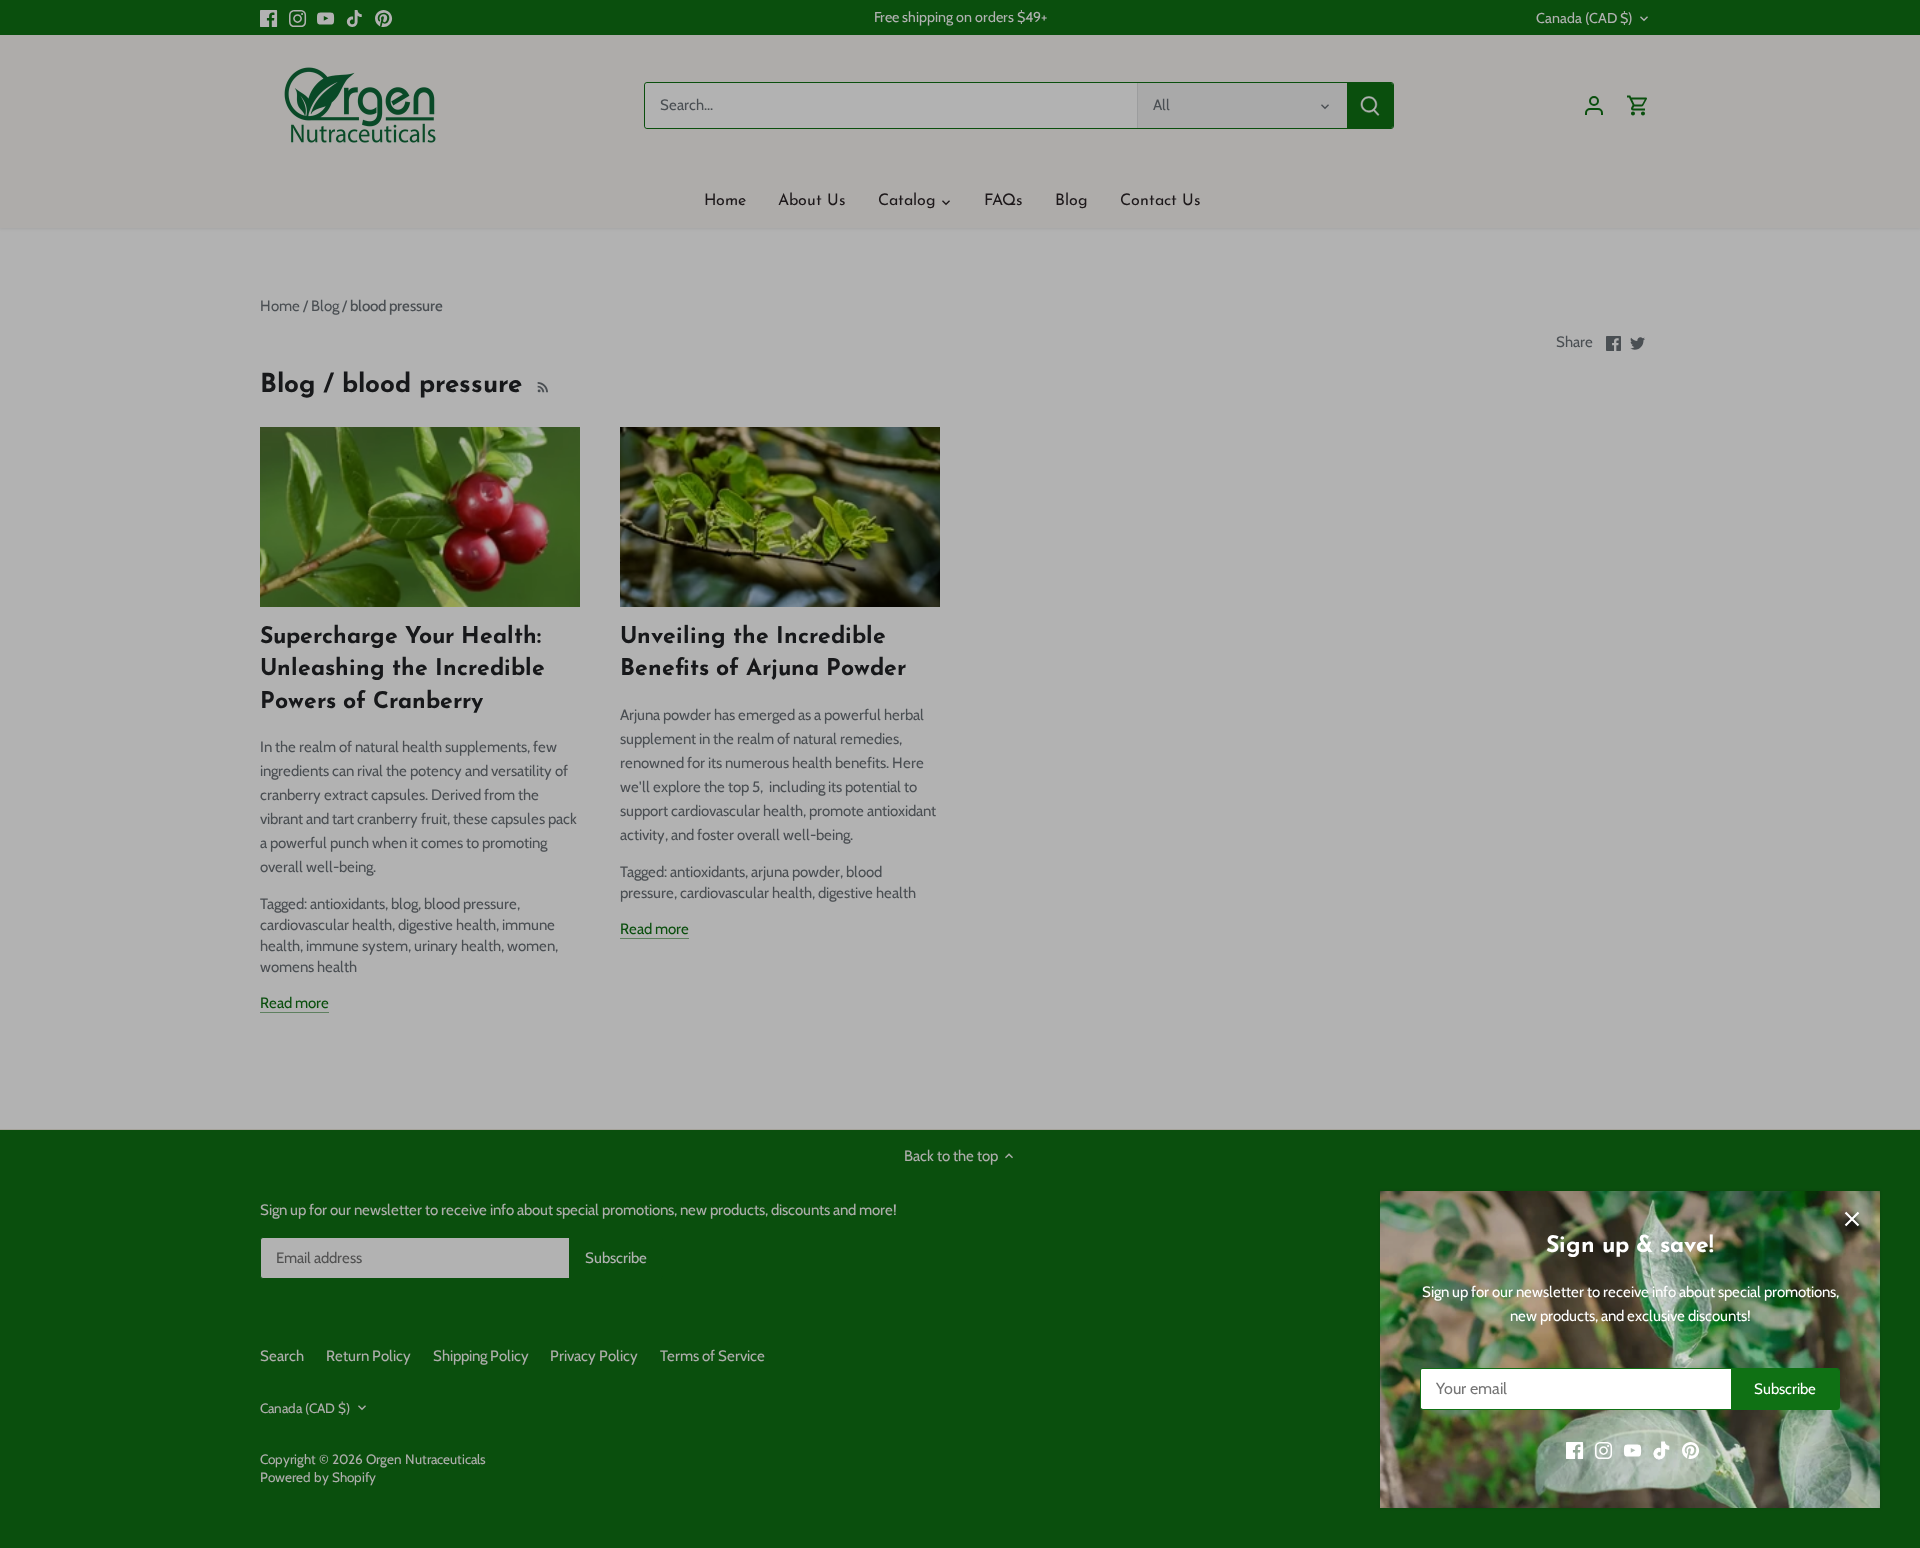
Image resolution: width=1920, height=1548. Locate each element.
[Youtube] (1632, 1450)
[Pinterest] (1690, 1450)
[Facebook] (1574, 1450)
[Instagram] (1603, 1450)
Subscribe (1785, 1389)
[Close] (1852, 1219)
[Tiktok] (1661, 1450)
